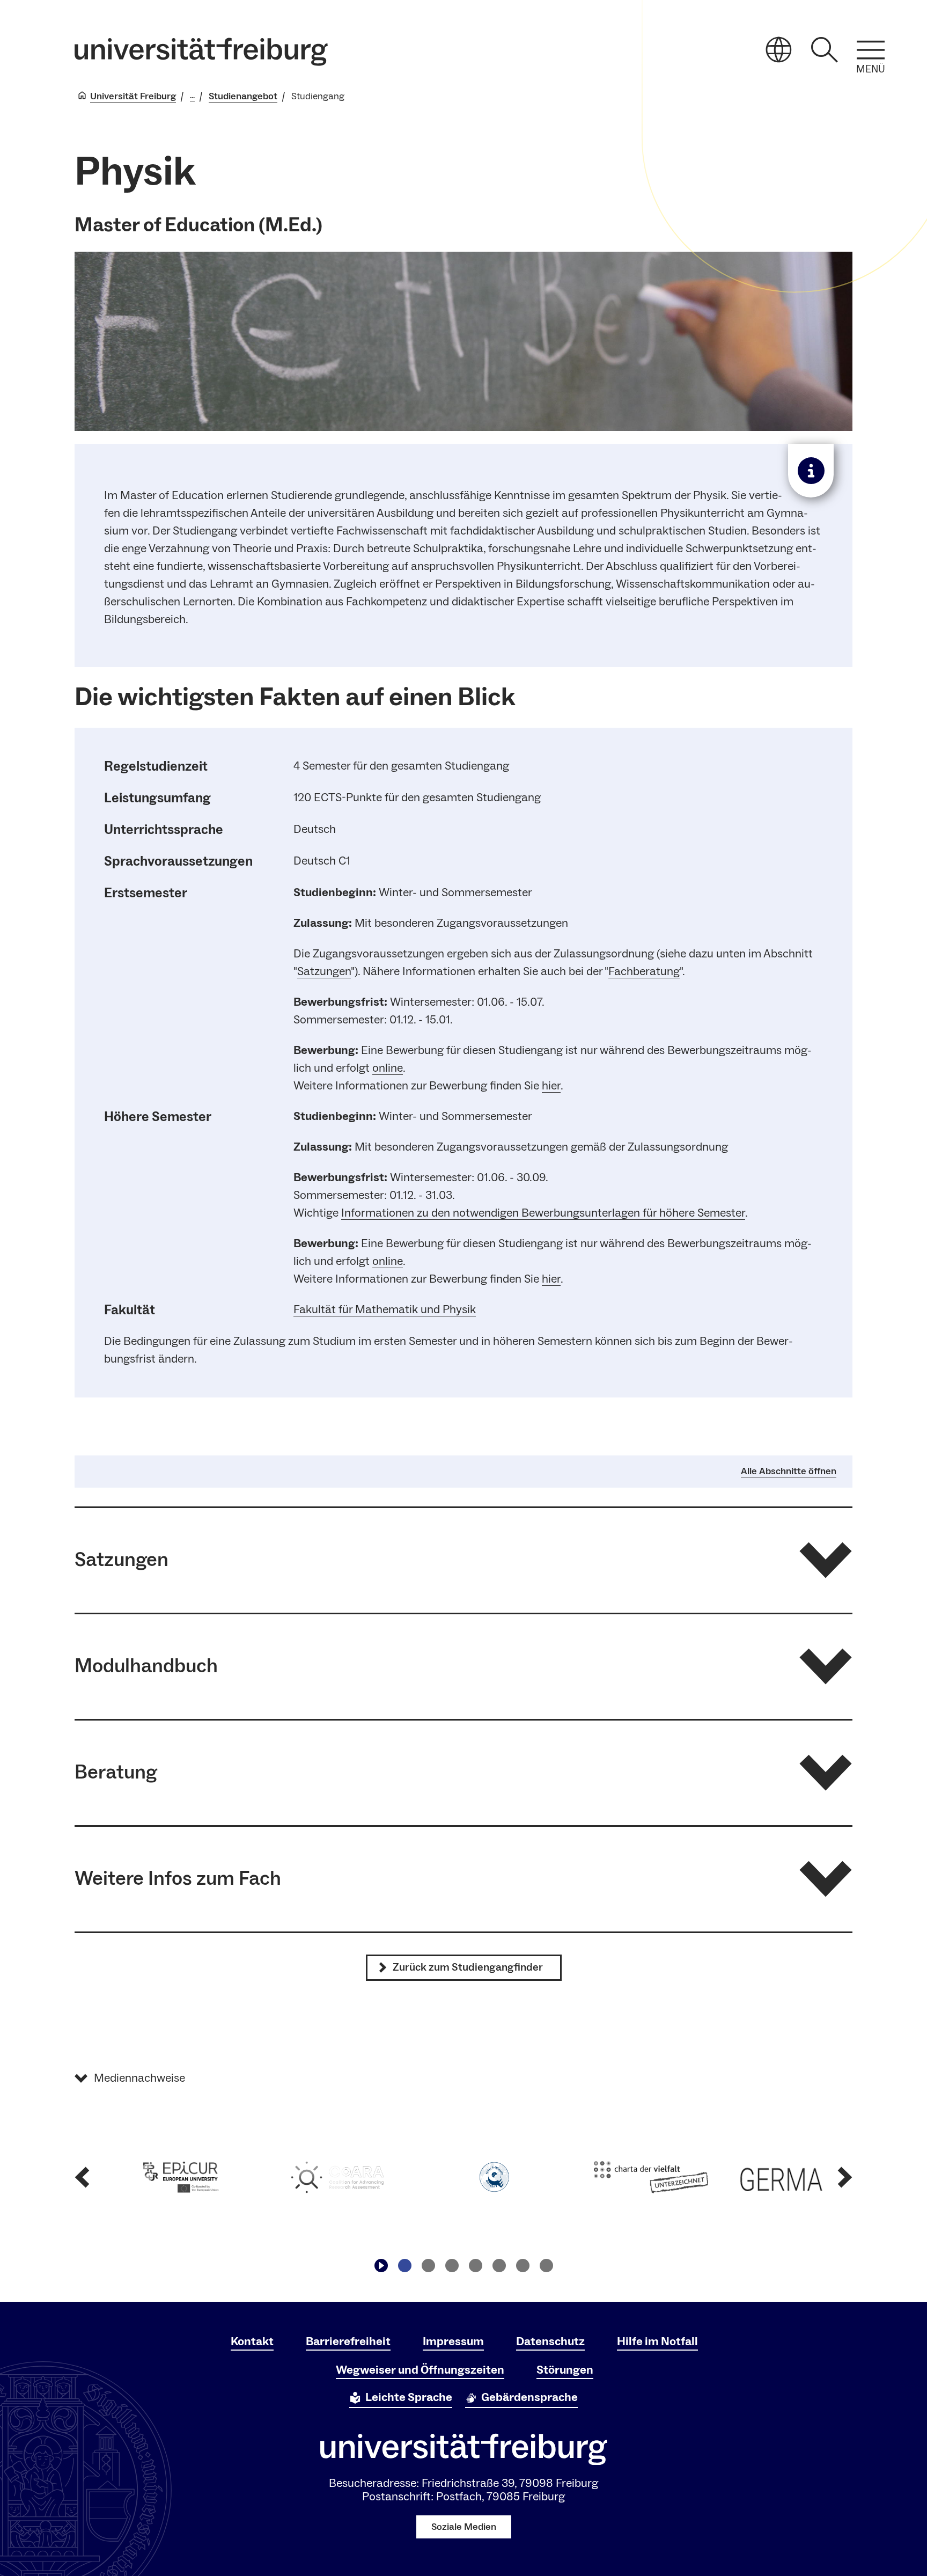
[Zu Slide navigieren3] (452, 2266)
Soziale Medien (464, 2527)
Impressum (453, 2341)
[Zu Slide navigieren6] (523, 2266)
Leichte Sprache (409, 2397)
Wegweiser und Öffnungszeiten (420, 2370)
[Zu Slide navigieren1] (404, 2266)
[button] (464, 1560)
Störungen (565, 2370)
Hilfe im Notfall (657, 2341)
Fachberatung (644, 971)
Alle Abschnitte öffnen (789, 1472)
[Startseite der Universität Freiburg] (201, 52)
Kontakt (252, 2341)
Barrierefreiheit (348, 2341)
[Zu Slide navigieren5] (499, 2266)
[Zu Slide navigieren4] (475, 2266)
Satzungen (324, 971)
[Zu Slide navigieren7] (546, 2266)
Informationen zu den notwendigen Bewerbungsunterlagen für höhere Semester (543, 1213)
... (192, 96)
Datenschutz (550, 2341)
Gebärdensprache (529, 2397)
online (388, 1068)
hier (551, 1086)
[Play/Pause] (381, 2266)
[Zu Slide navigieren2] (428, 2266)
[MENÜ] (871, 50)
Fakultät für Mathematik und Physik (385, 1309)
